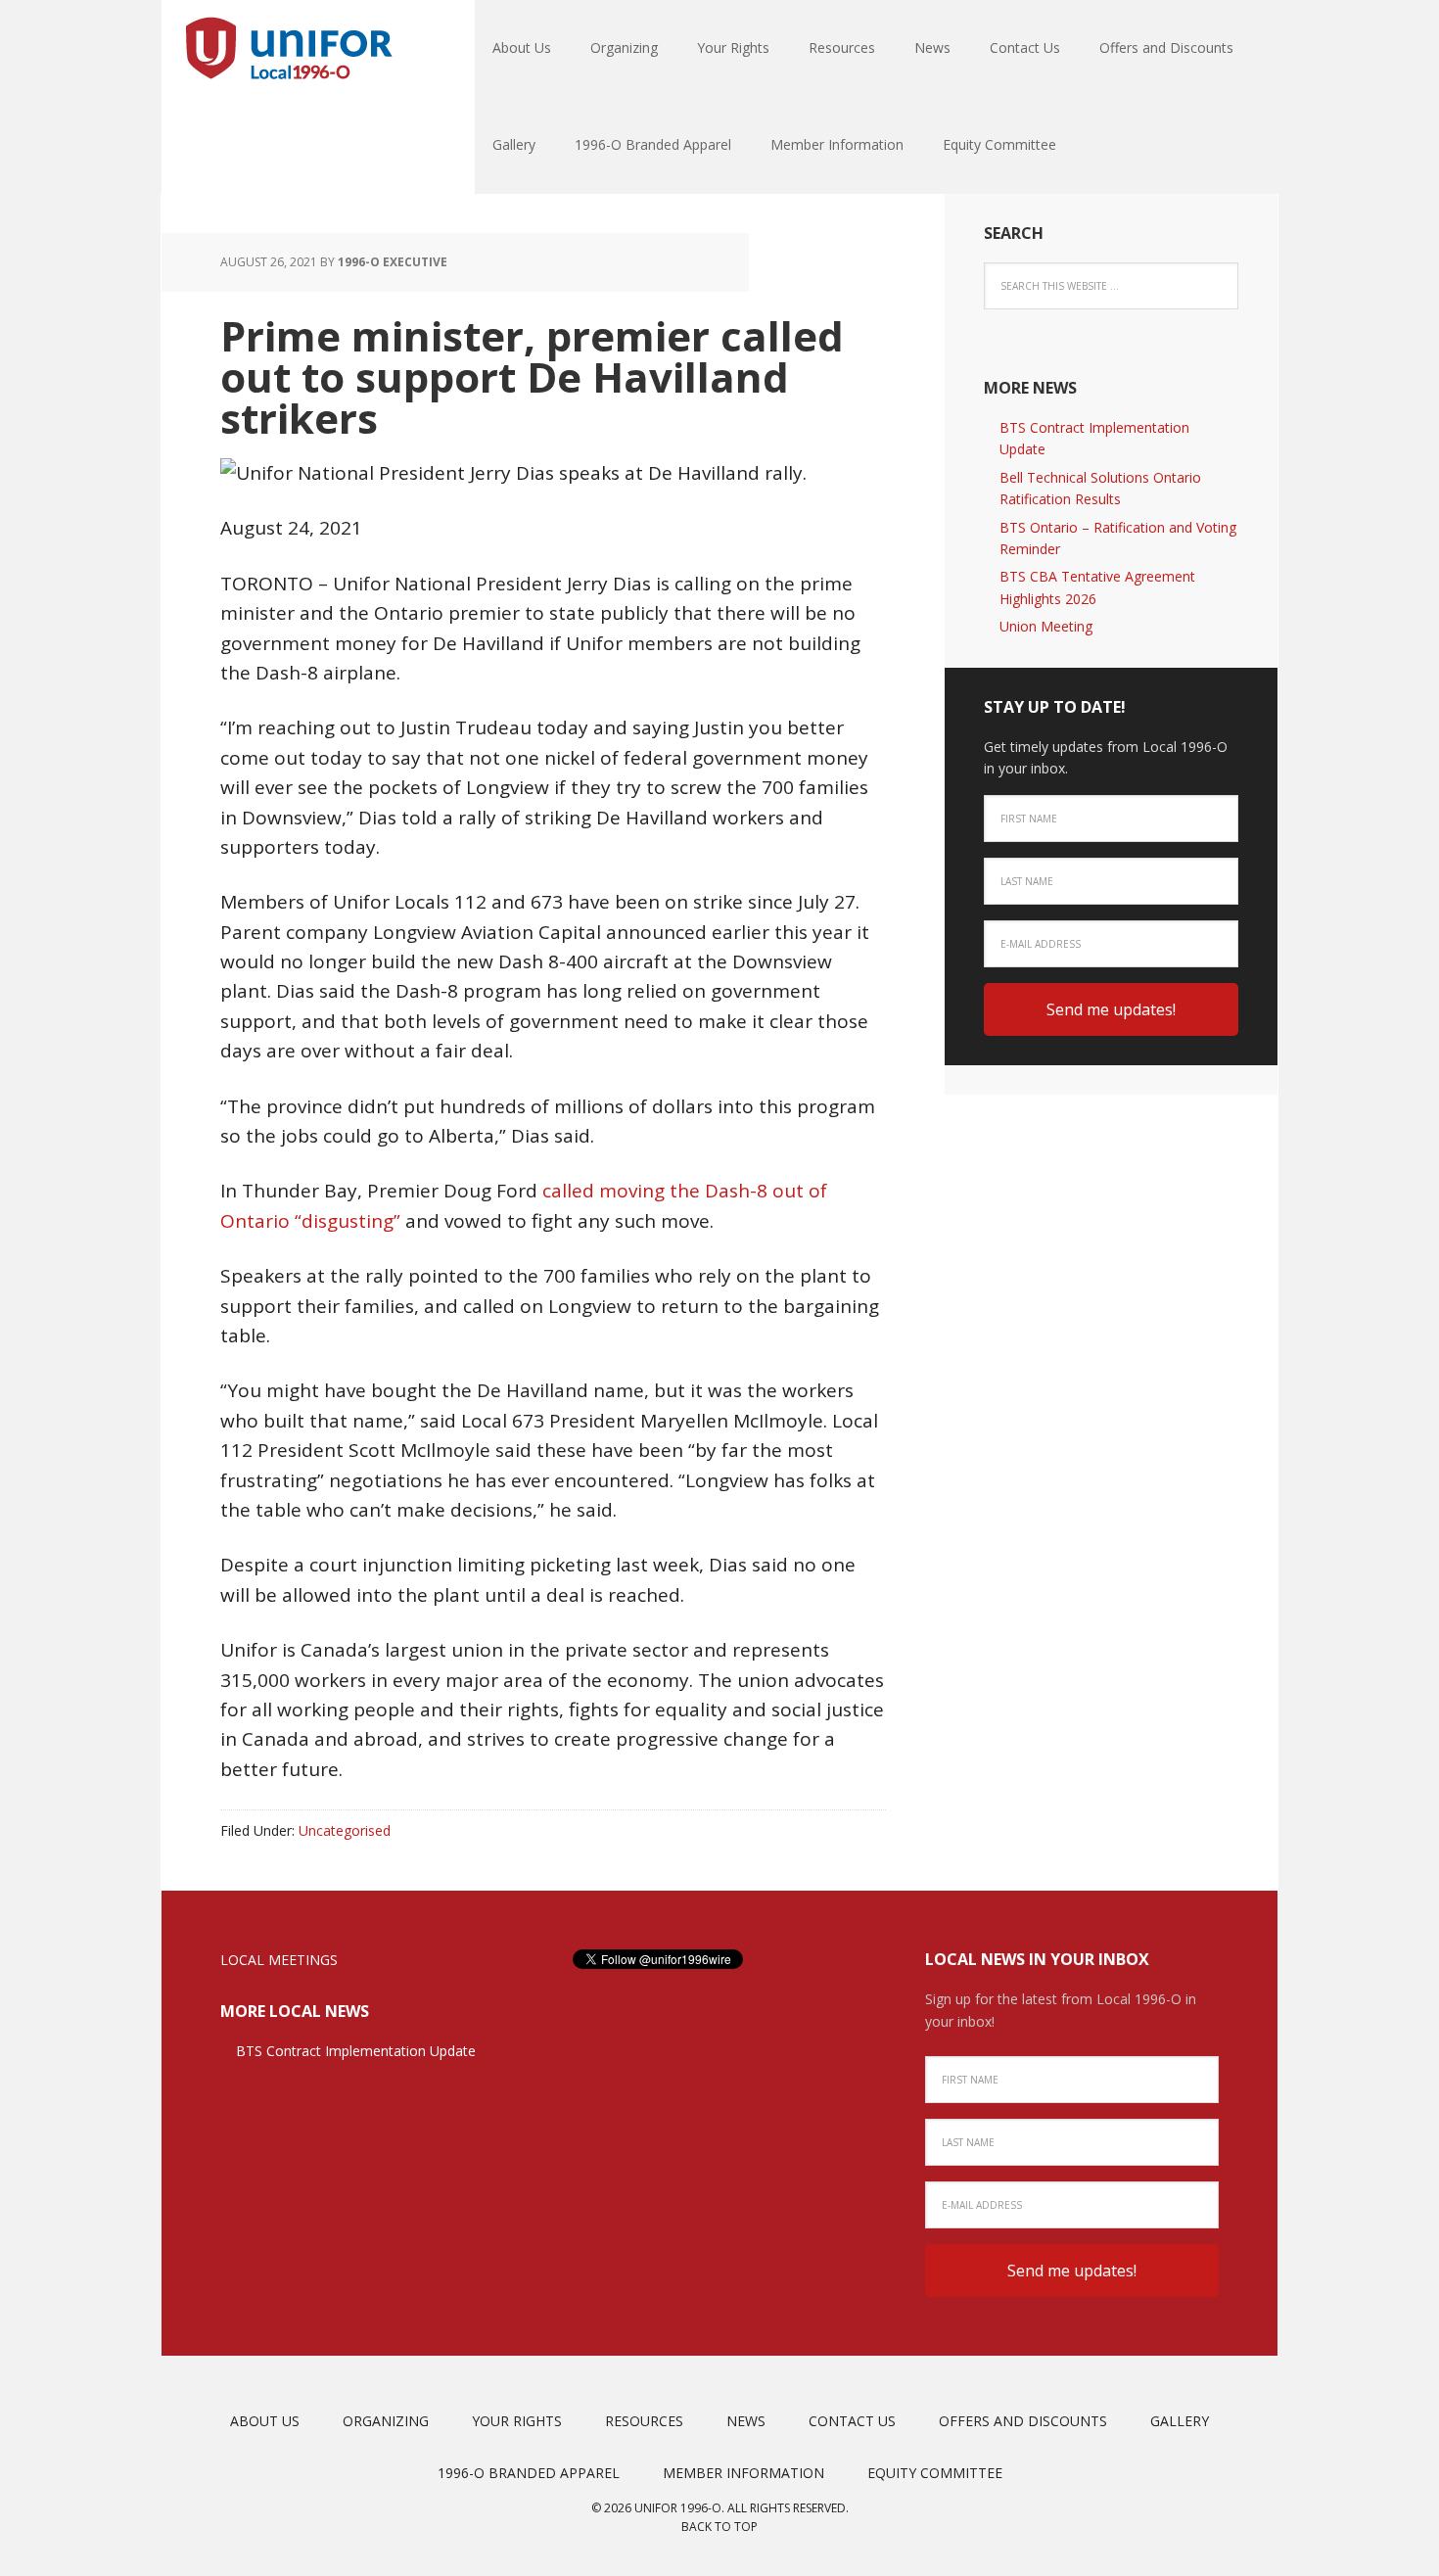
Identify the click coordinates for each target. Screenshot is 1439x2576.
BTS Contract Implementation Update (356, 2051)
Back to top (719, 2527)
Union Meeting (1046, 626)
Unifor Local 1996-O (289, 49)
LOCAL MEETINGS (279, 1960)
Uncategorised (345, 1830)
